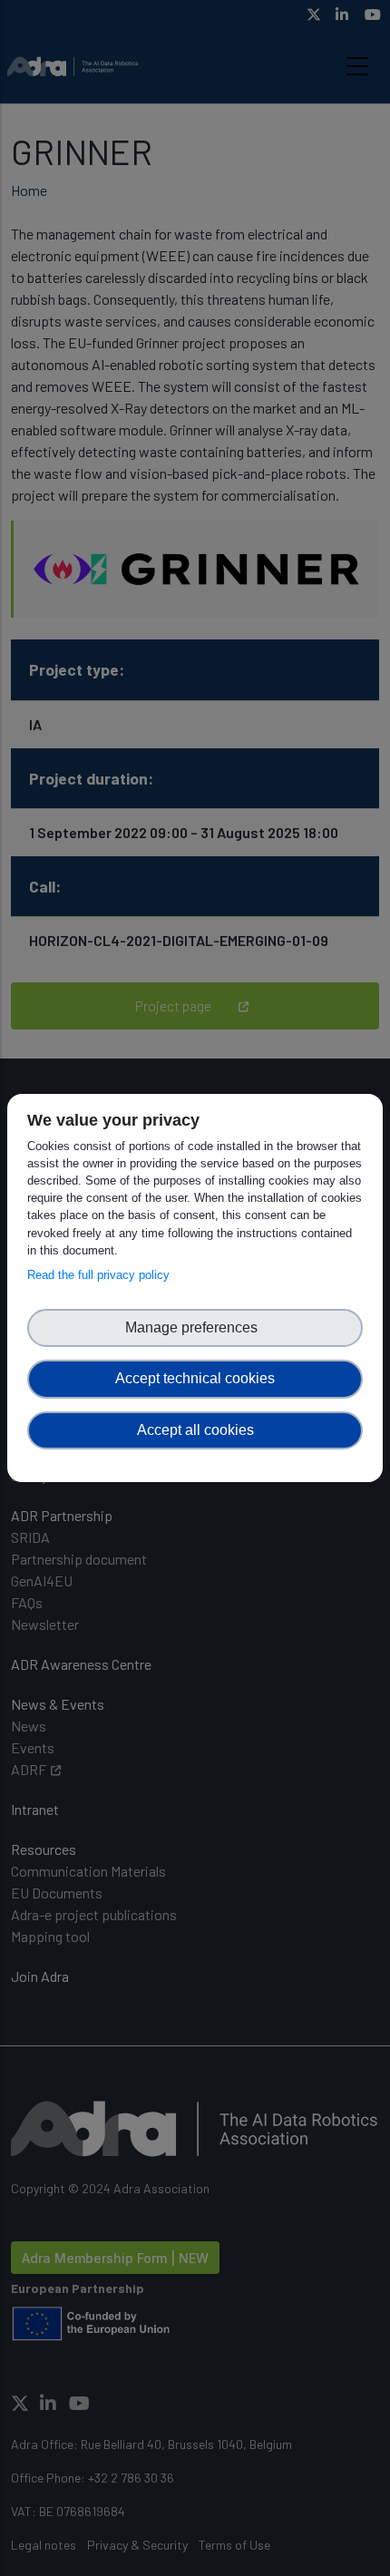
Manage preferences (195, 1327)
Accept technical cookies (195, 1378)
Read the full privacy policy (102, 1275)
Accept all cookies (195, 1430)
